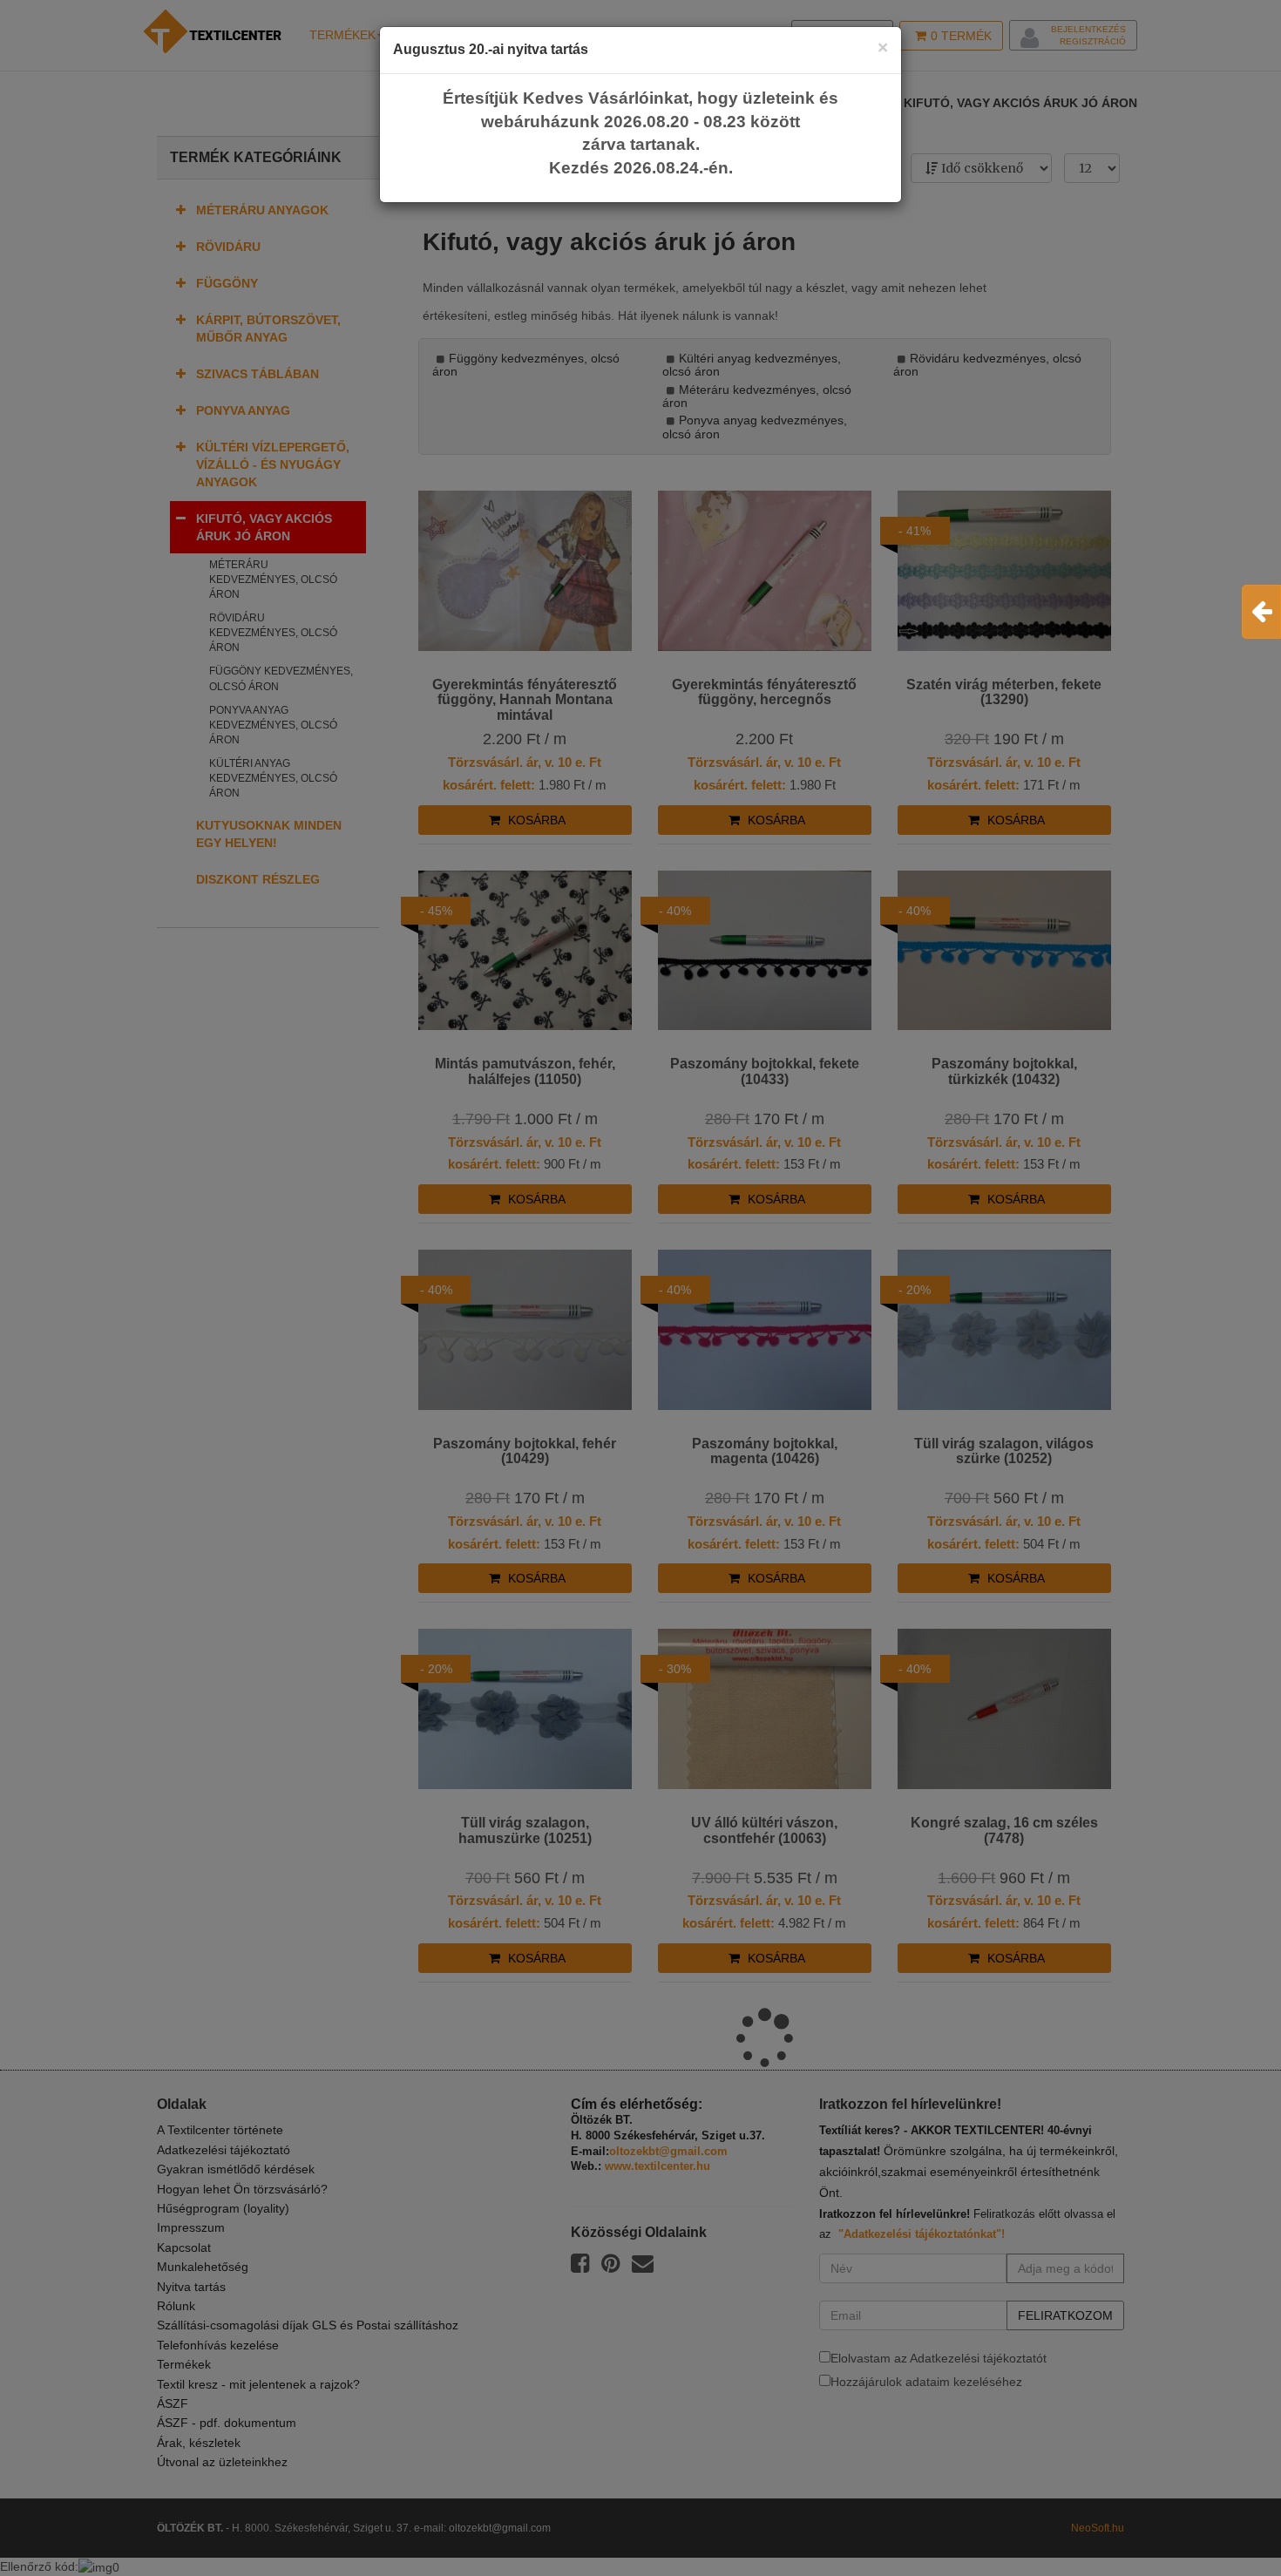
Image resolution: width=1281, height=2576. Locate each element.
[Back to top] (1224, 2519)
